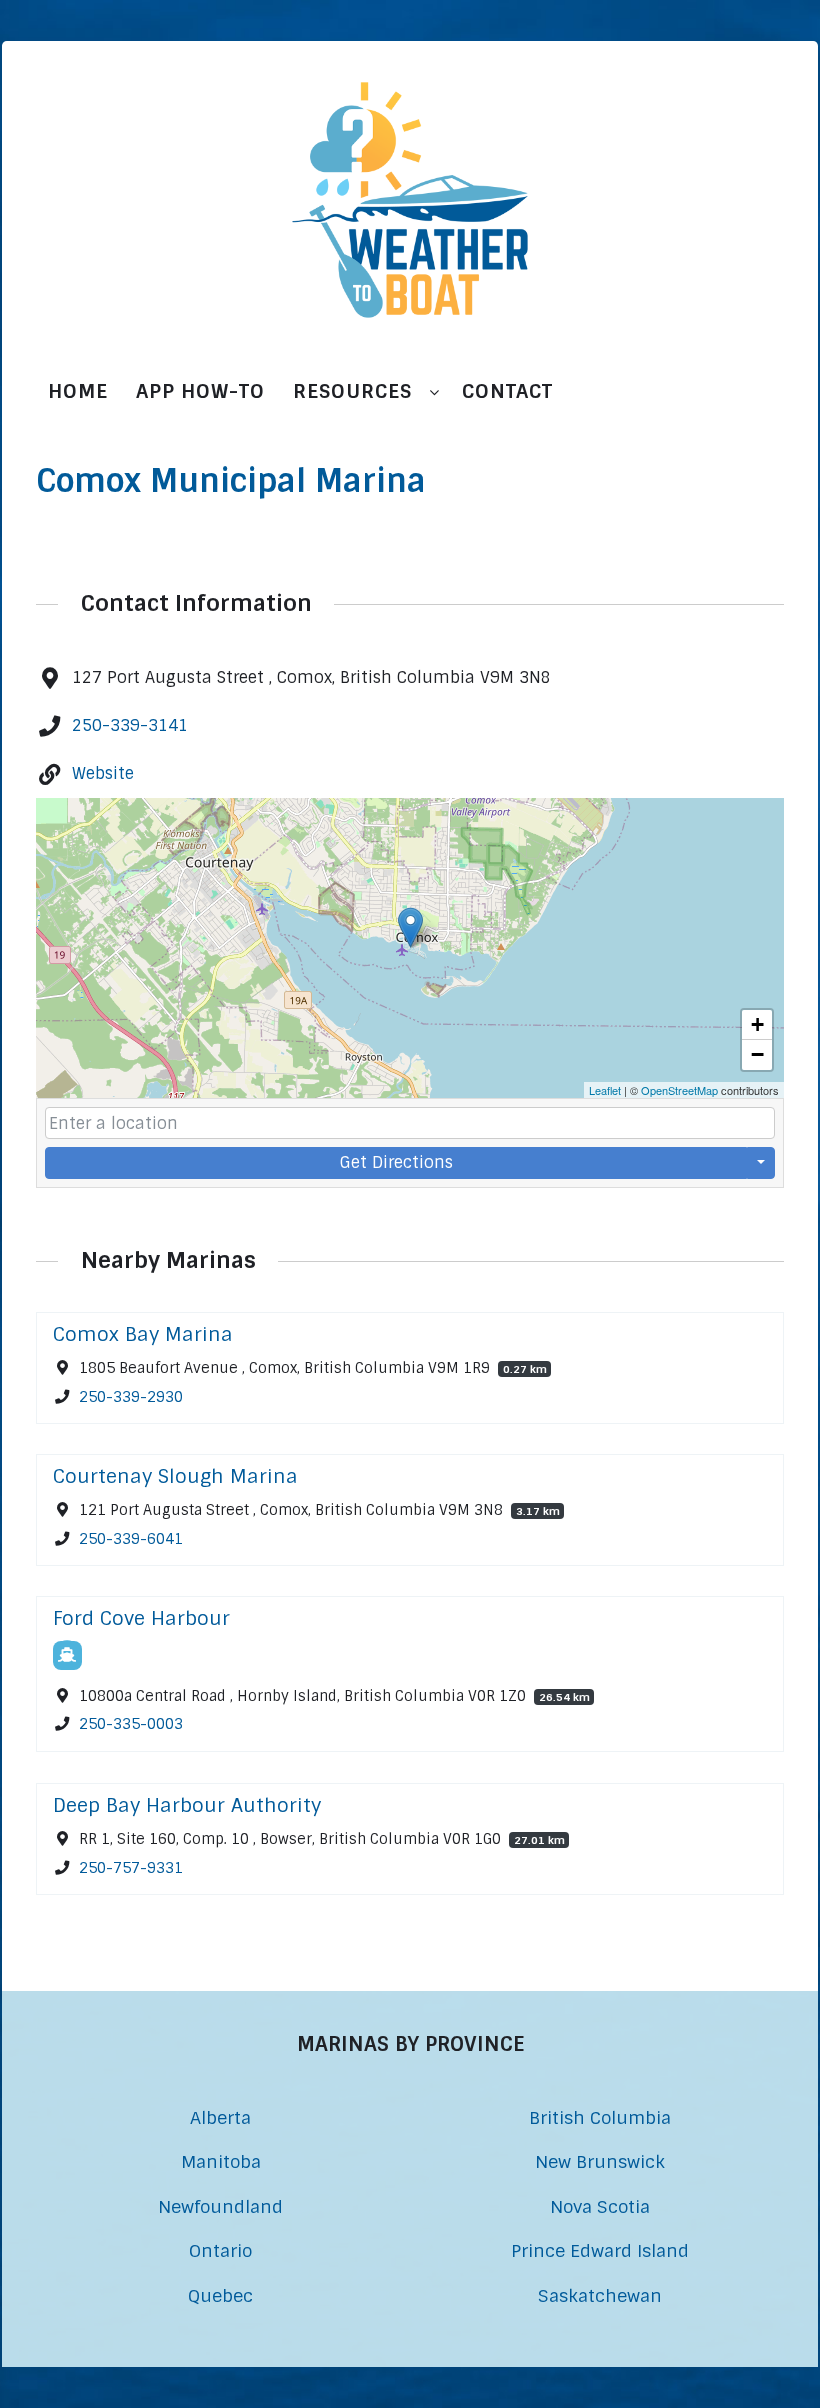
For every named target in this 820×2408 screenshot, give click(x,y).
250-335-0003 (131, 1725)
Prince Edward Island (600, 2250)
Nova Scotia (600, 2206)
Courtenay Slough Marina (175, 1476)
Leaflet (605, 1090)
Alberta (220, 2117)
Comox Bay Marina (143, 1334)
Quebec (220, 2295)
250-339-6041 (131, 1539)
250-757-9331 (131, 1867)
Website (103, 773)
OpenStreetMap (679, 1090)
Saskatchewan (600, 2295)
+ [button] (757, 1024)
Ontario (220, 2250)
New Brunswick (600, 2161)
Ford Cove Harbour (141, 1618)
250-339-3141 (130, 725)
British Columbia (600, 2117)
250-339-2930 (131, 1396)
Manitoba (221, 2161)
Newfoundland (220, 2206)
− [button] (757, 1054)
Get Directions (396, 1162)
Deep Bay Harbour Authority (187, 1805)
